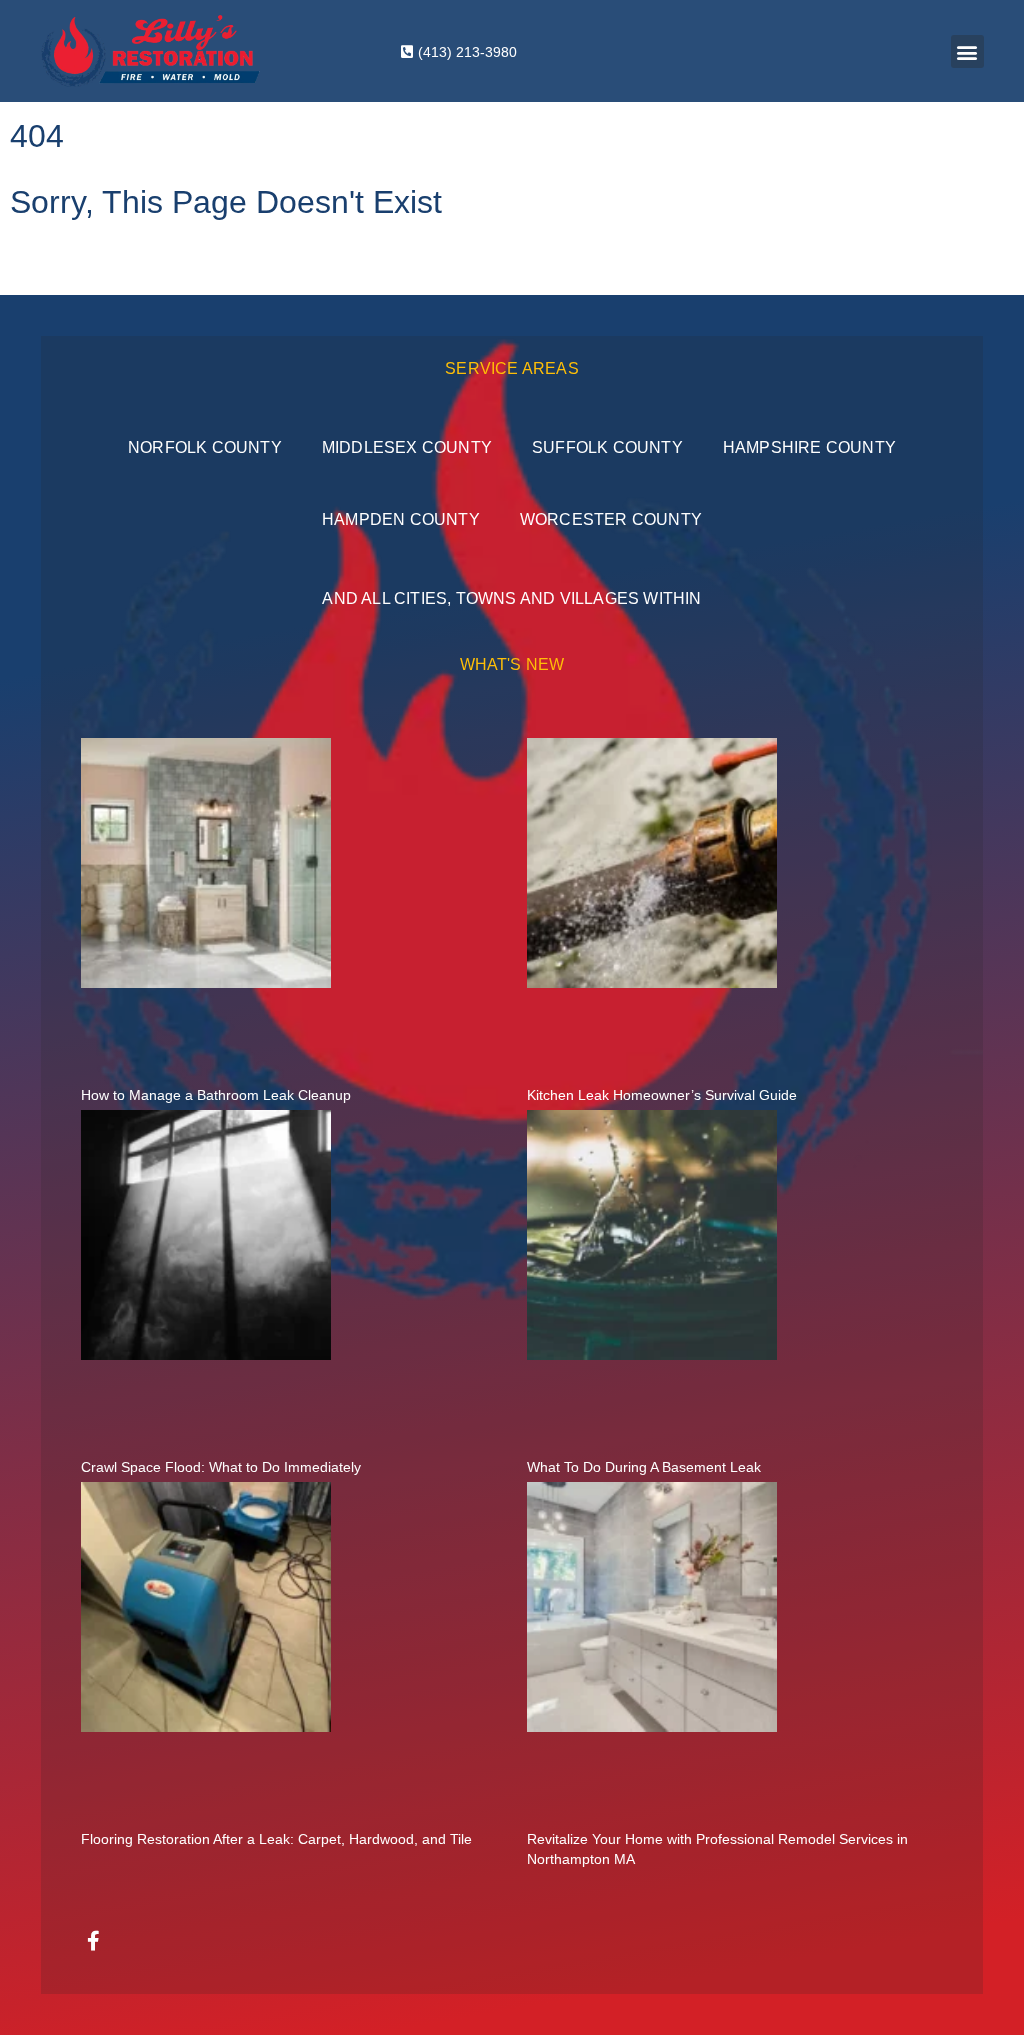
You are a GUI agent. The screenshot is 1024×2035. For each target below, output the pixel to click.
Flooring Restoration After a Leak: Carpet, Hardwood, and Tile (276, 1839)
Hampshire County (809, 447)
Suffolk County (607, 447)
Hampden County (401, 519)
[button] (967, 51)
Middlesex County (407, 447)
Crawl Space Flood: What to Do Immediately (221, 1467)
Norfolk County (205, 447)
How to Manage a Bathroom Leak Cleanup (216, 1095)
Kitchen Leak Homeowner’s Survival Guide (662, 1095)
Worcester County (611, 519)
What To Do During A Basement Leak (644, 1467)
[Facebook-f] (94, 1941)
